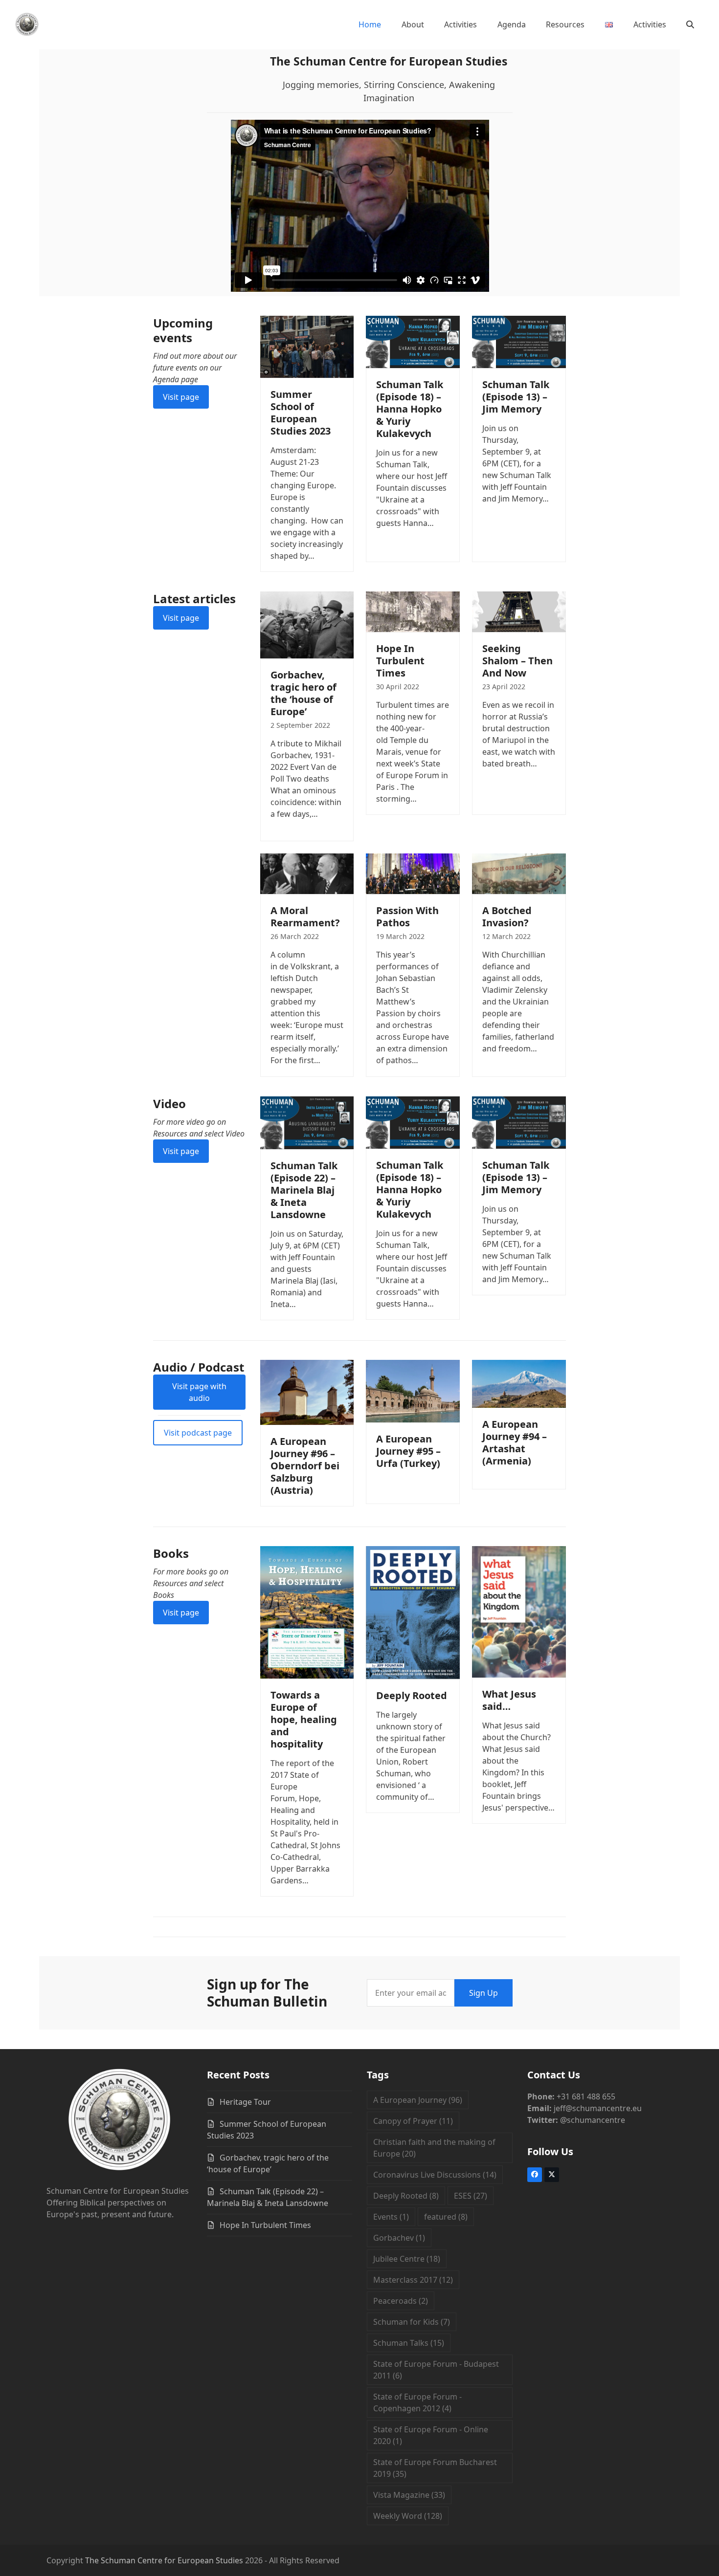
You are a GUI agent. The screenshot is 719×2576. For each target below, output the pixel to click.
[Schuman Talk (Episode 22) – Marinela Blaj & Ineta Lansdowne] (307, 1122)
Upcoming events (183, 330)
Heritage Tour (245, 2102)
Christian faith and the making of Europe (434, 2148)
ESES (471, 2196)
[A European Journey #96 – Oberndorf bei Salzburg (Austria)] (307, 1392)
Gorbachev (399, 2238)
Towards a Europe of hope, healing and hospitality (304, 1719)
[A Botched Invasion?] (519, 873)
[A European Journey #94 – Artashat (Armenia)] (519, 1383)
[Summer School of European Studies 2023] (307, 346)
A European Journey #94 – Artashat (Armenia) (515, 1442)
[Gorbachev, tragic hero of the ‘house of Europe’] (307, 624)
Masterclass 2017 (413, 2280)
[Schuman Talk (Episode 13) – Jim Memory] (519, 341)
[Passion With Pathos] (413, 873)
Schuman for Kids (412, 2322)
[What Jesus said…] (519, 1611)
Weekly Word (408, 2516)
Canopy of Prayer (413, 2121)
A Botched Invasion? (507, 917)
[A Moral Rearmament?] (307, 873)
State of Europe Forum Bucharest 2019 (435, 2468)
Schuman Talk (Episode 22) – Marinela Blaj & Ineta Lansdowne (304, 1190)
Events (391, 2217)
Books (171, 1553)
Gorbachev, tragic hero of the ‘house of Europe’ (303, 693)
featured (446, 2217)
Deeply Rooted (412, 1695)
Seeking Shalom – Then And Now (517, 661)
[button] (690, 24)
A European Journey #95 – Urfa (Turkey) (408, 1451)
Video (169, 1103)
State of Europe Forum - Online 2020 (431, 2435)
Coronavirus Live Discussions (435, 2175)
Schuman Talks (409, 2343)
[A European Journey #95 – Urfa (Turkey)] (413, 1390)
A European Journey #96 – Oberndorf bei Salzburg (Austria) (305, 1466)
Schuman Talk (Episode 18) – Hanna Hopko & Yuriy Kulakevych (410, 409)
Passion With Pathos (407, 917)
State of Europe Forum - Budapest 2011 (436, 2370)
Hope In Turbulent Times (400, 661)
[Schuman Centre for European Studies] (119, 2121)
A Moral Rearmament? (305, 917)
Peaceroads (401, 2301)
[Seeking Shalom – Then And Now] (519, 611)
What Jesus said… (509, 1700)
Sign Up (483, 1993)
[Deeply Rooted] (413, 1612)
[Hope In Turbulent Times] (413, 611)
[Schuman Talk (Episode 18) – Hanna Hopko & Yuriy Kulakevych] (413, 341)
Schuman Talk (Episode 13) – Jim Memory (516, 397)
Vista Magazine (409, 2495)
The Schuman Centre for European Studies (164, 2560)
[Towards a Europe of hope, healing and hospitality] (307, 1612)
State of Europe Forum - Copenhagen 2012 (417, 2402)
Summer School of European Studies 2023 (301, 413)
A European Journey (418, 2100)
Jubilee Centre (407, 2259)
